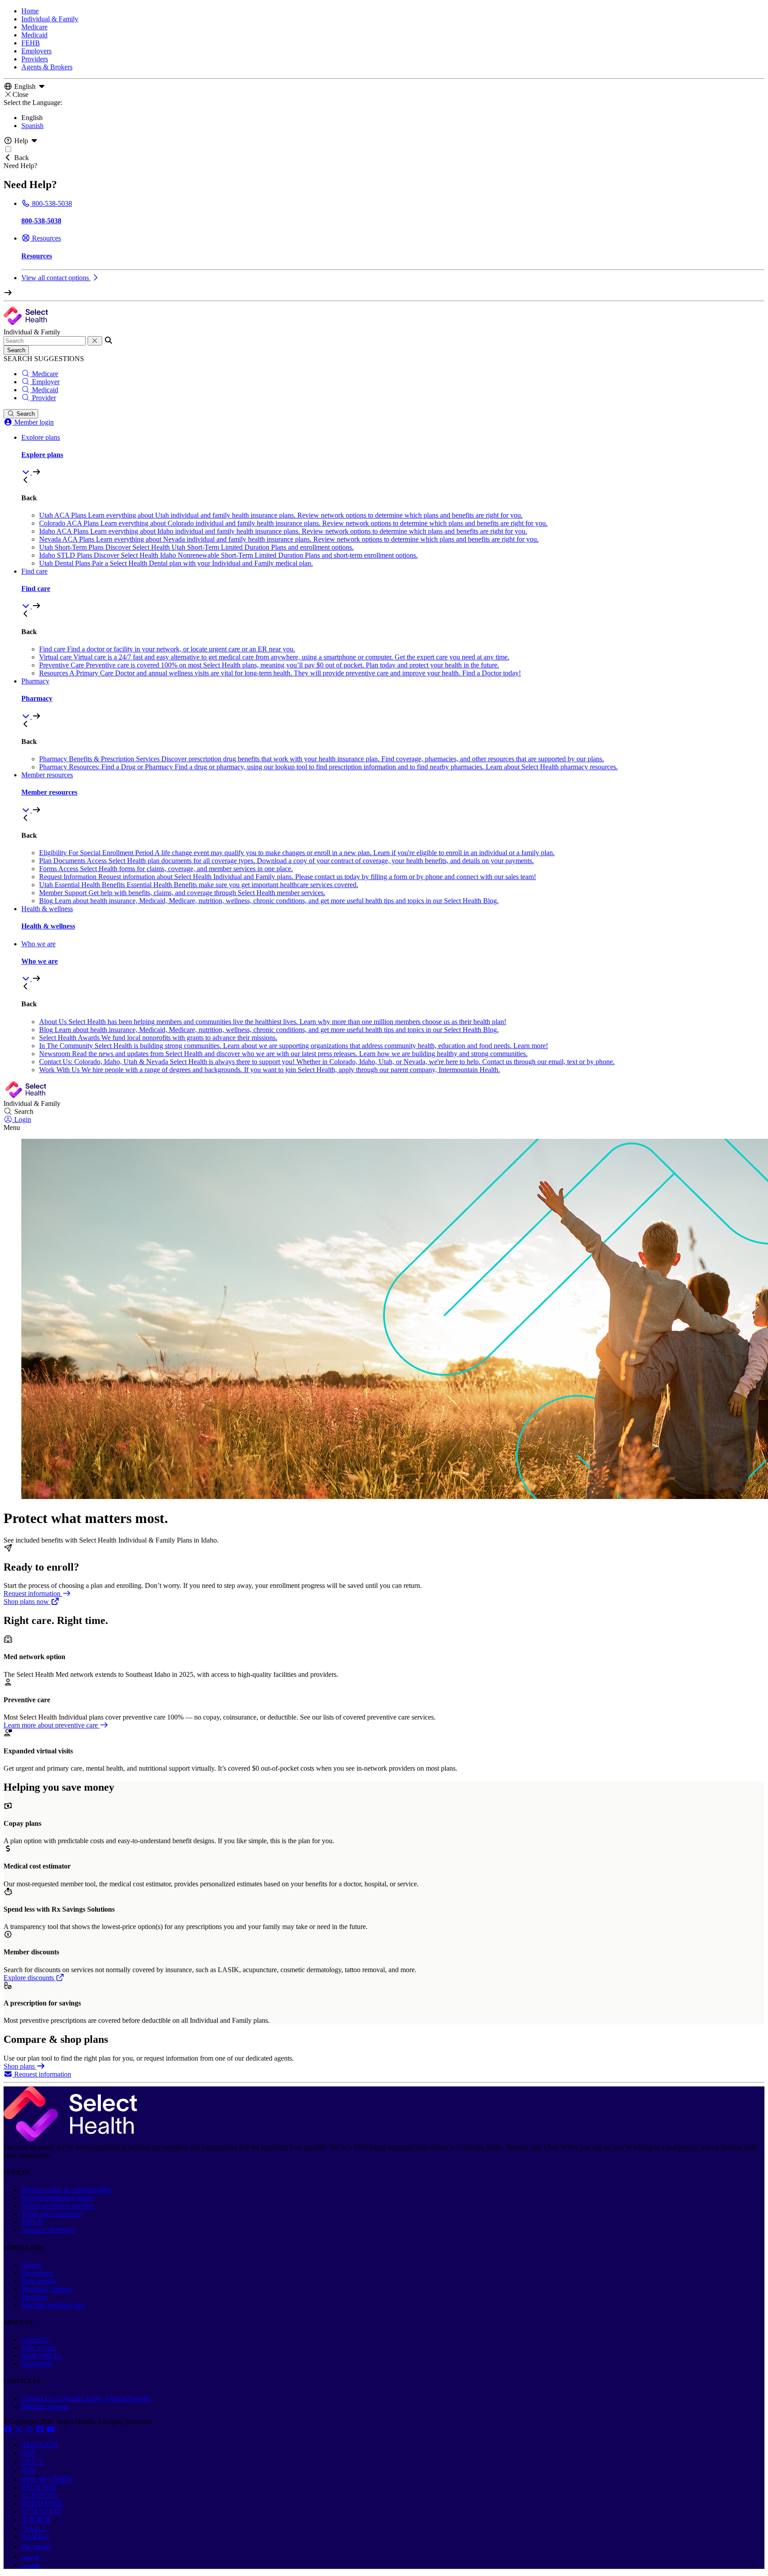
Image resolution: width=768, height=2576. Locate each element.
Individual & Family (50, 19)
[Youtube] (51, 2429)
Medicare (34, 27)
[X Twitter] (20, 2429)
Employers (36, 51)
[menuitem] (393, 455)
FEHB (31, 43)
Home (30, 11)
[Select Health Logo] (70, 2139)
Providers (35, 59)
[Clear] (95, 341)
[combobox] (45, 341)
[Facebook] (9, 2429)
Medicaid (34, 35)
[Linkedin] (41, 2429)
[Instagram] (30, 2429)
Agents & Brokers (47, 67)
